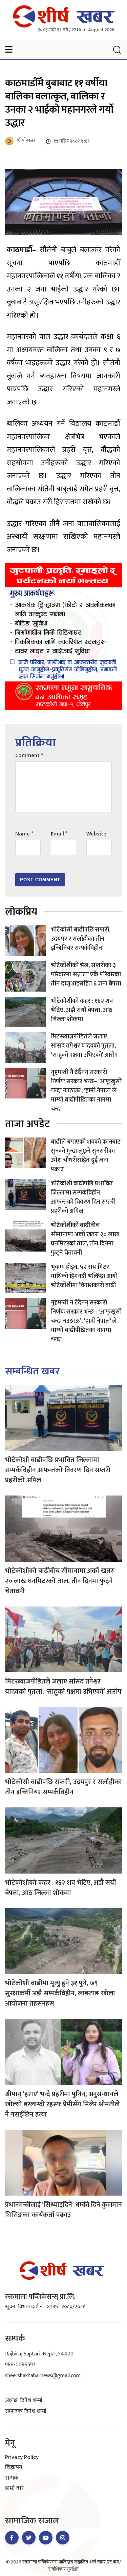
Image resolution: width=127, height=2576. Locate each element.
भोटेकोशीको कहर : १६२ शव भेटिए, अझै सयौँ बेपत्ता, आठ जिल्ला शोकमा (82, 1010)
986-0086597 (20, 2365)
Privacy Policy (22, 2458)
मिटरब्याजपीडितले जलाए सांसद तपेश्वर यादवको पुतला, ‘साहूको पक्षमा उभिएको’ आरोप (84, 1046)
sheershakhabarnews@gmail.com (43, 2376)
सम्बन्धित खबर (32, 1371)
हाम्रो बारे (14, 2488)
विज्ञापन (14, 2468)
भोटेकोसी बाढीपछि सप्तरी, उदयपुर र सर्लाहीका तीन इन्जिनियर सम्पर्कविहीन (81, 939)
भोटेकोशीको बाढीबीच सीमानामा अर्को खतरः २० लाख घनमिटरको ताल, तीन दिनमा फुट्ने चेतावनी (85, 1239)
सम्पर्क (12, 2478)
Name (24, 834)
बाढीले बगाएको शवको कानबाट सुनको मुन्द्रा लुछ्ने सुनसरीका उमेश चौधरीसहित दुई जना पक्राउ (86, 1156)
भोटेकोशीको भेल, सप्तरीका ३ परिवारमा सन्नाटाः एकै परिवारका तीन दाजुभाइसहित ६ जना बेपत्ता (86, 975)
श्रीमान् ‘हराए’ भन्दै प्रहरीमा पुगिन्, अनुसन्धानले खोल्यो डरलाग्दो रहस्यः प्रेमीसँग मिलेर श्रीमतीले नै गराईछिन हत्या (62, 2104)
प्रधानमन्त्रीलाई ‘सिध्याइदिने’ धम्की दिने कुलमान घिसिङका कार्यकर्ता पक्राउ (63, 2210)
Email (59, 834)
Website (96, 834)
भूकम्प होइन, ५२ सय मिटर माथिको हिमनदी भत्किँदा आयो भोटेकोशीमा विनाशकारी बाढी (84, 1276)
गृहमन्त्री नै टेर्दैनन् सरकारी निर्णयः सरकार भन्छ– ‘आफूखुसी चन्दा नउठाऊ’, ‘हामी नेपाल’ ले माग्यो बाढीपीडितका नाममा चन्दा (86, 1091)
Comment (29, 756)
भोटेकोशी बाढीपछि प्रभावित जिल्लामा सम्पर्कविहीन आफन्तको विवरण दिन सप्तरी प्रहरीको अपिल (83, 1197)
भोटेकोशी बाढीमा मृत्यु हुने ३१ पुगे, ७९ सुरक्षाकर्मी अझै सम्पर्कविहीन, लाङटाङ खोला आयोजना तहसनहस (60, 1993)
